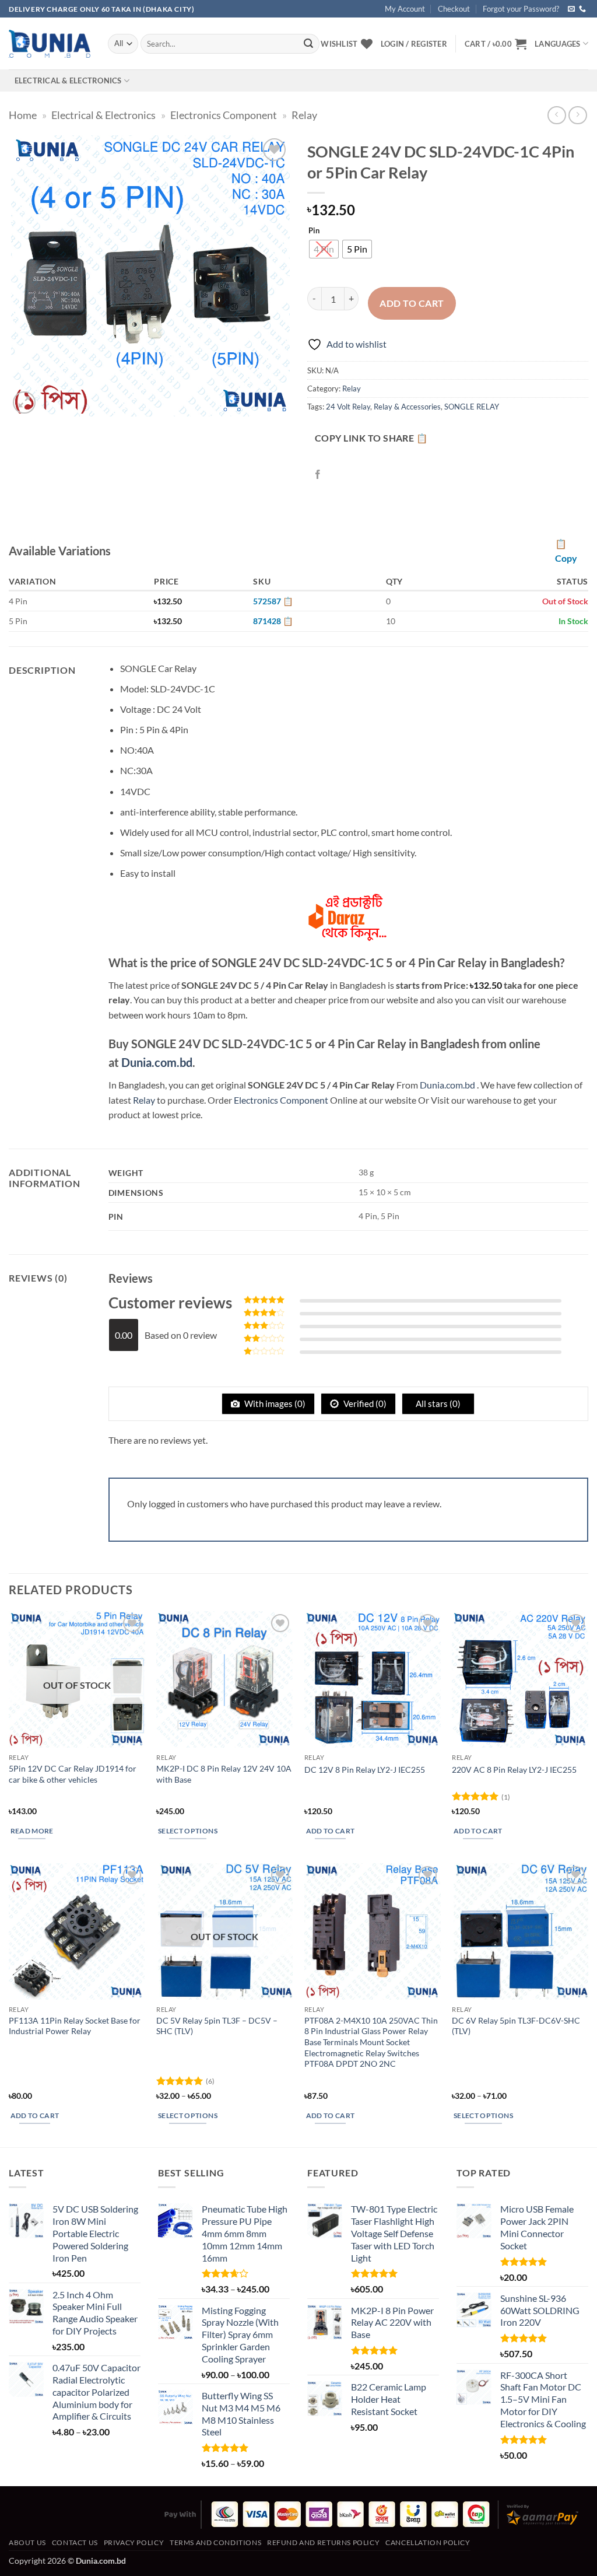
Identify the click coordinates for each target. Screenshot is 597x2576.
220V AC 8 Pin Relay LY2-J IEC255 (514, 1770)
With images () (274, 1403)
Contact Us (75, 2542)
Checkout (454, 9)
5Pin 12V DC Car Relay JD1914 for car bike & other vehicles (73, 1774)
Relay (304, 115)
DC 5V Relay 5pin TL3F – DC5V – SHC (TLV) (217, 2026)
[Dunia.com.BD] (50, 44)
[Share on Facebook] (318, 475)
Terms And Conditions (215, 2542)
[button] (496, 44)
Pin (314, 231)
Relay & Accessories (407, 407)
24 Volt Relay (348, 407)
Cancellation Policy (428, 2542)
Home (23, 115)
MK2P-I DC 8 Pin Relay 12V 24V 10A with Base (224, 1774)
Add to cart (412, 303)
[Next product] (556, 115)
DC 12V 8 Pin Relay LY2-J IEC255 (365, 1770)
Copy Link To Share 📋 (371, 438)
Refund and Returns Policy (323, 2542)
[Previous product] (577, 115)
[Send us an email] (571, 9)
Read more (32, 1831)
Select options (188, 1831)
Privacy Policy (134, 2542)
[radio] (324, 249)
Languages (557, 44)
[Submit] (308, 44)
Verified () (364, 1403)
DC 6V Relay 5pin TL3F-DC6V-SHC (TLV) (516, 2026)
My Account (405, 9)
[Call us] (582, 9)
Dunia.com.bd (157, 1062)
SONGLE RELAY (472, 407)
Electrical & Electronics (68, 80)
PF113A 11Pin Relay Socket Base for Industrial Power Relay (75, 2026)
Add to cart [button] (331, 1831)
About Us (27, 2542)
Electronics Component (224, 115)
